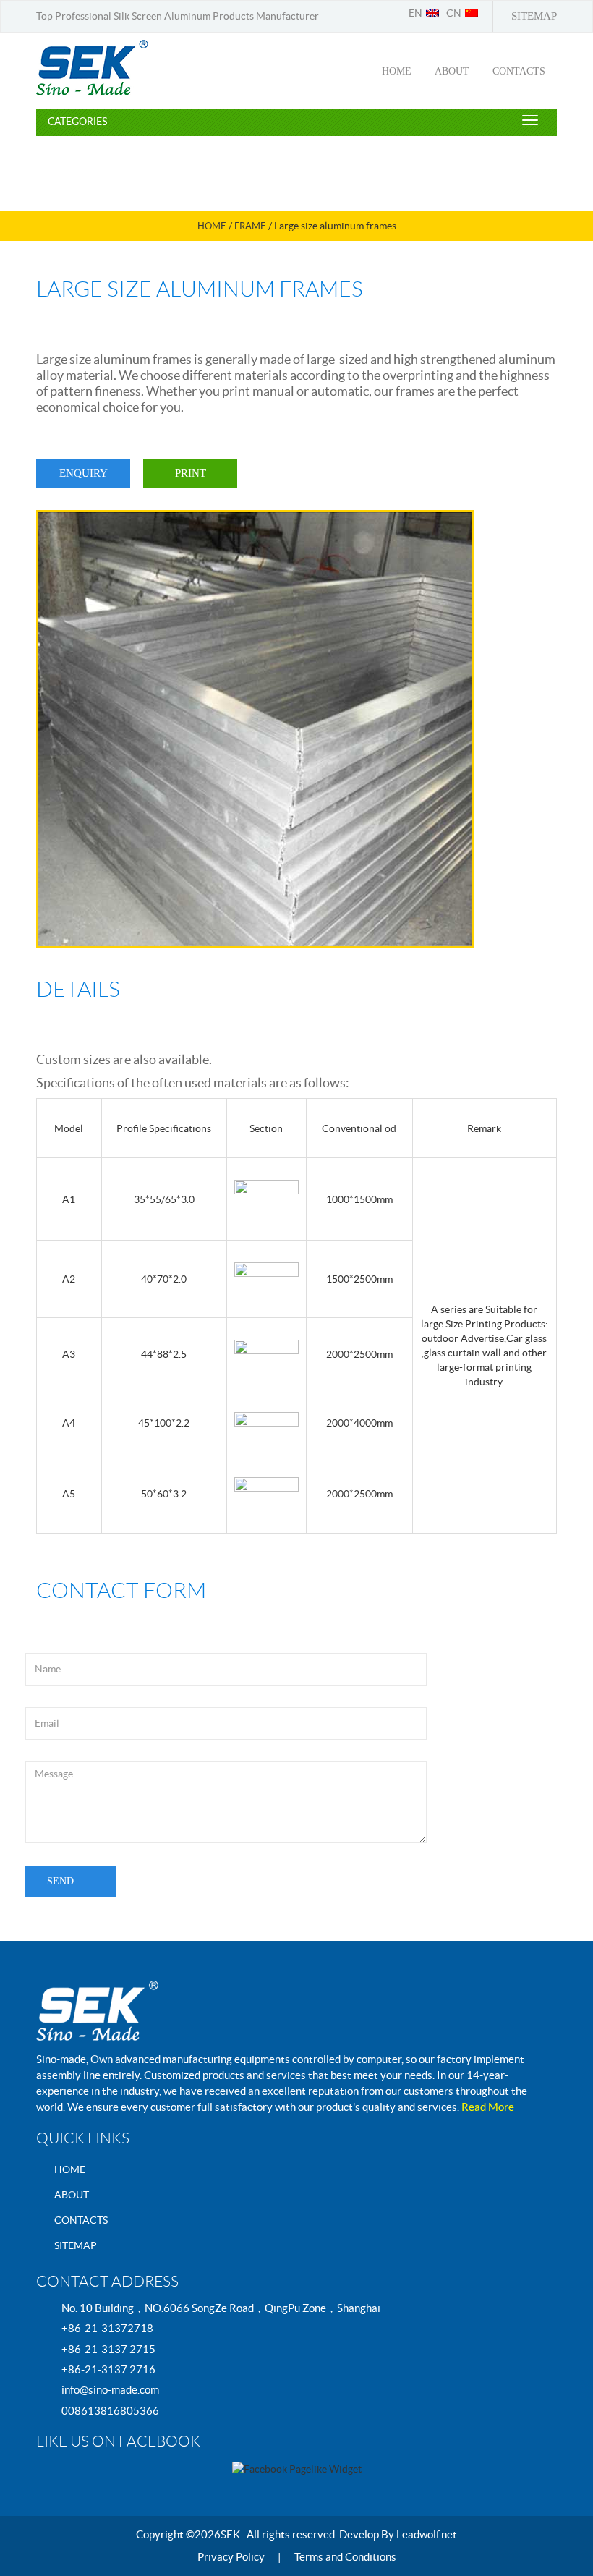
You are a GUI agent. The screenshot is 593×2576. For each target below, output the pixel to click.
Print (191, 473)
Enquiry (84, 473)
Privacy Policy (231, 2557)
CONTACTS (519, 71)
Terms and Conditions (345, 2557)
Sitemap (534, 16)
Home (212, 226)
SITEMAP (76, 2245)
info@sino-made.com (110, 2390)
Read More (488, 2107)
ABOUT (452, 71)
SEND (60, 1881)
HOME (397, 71)
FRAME (250, 226)
